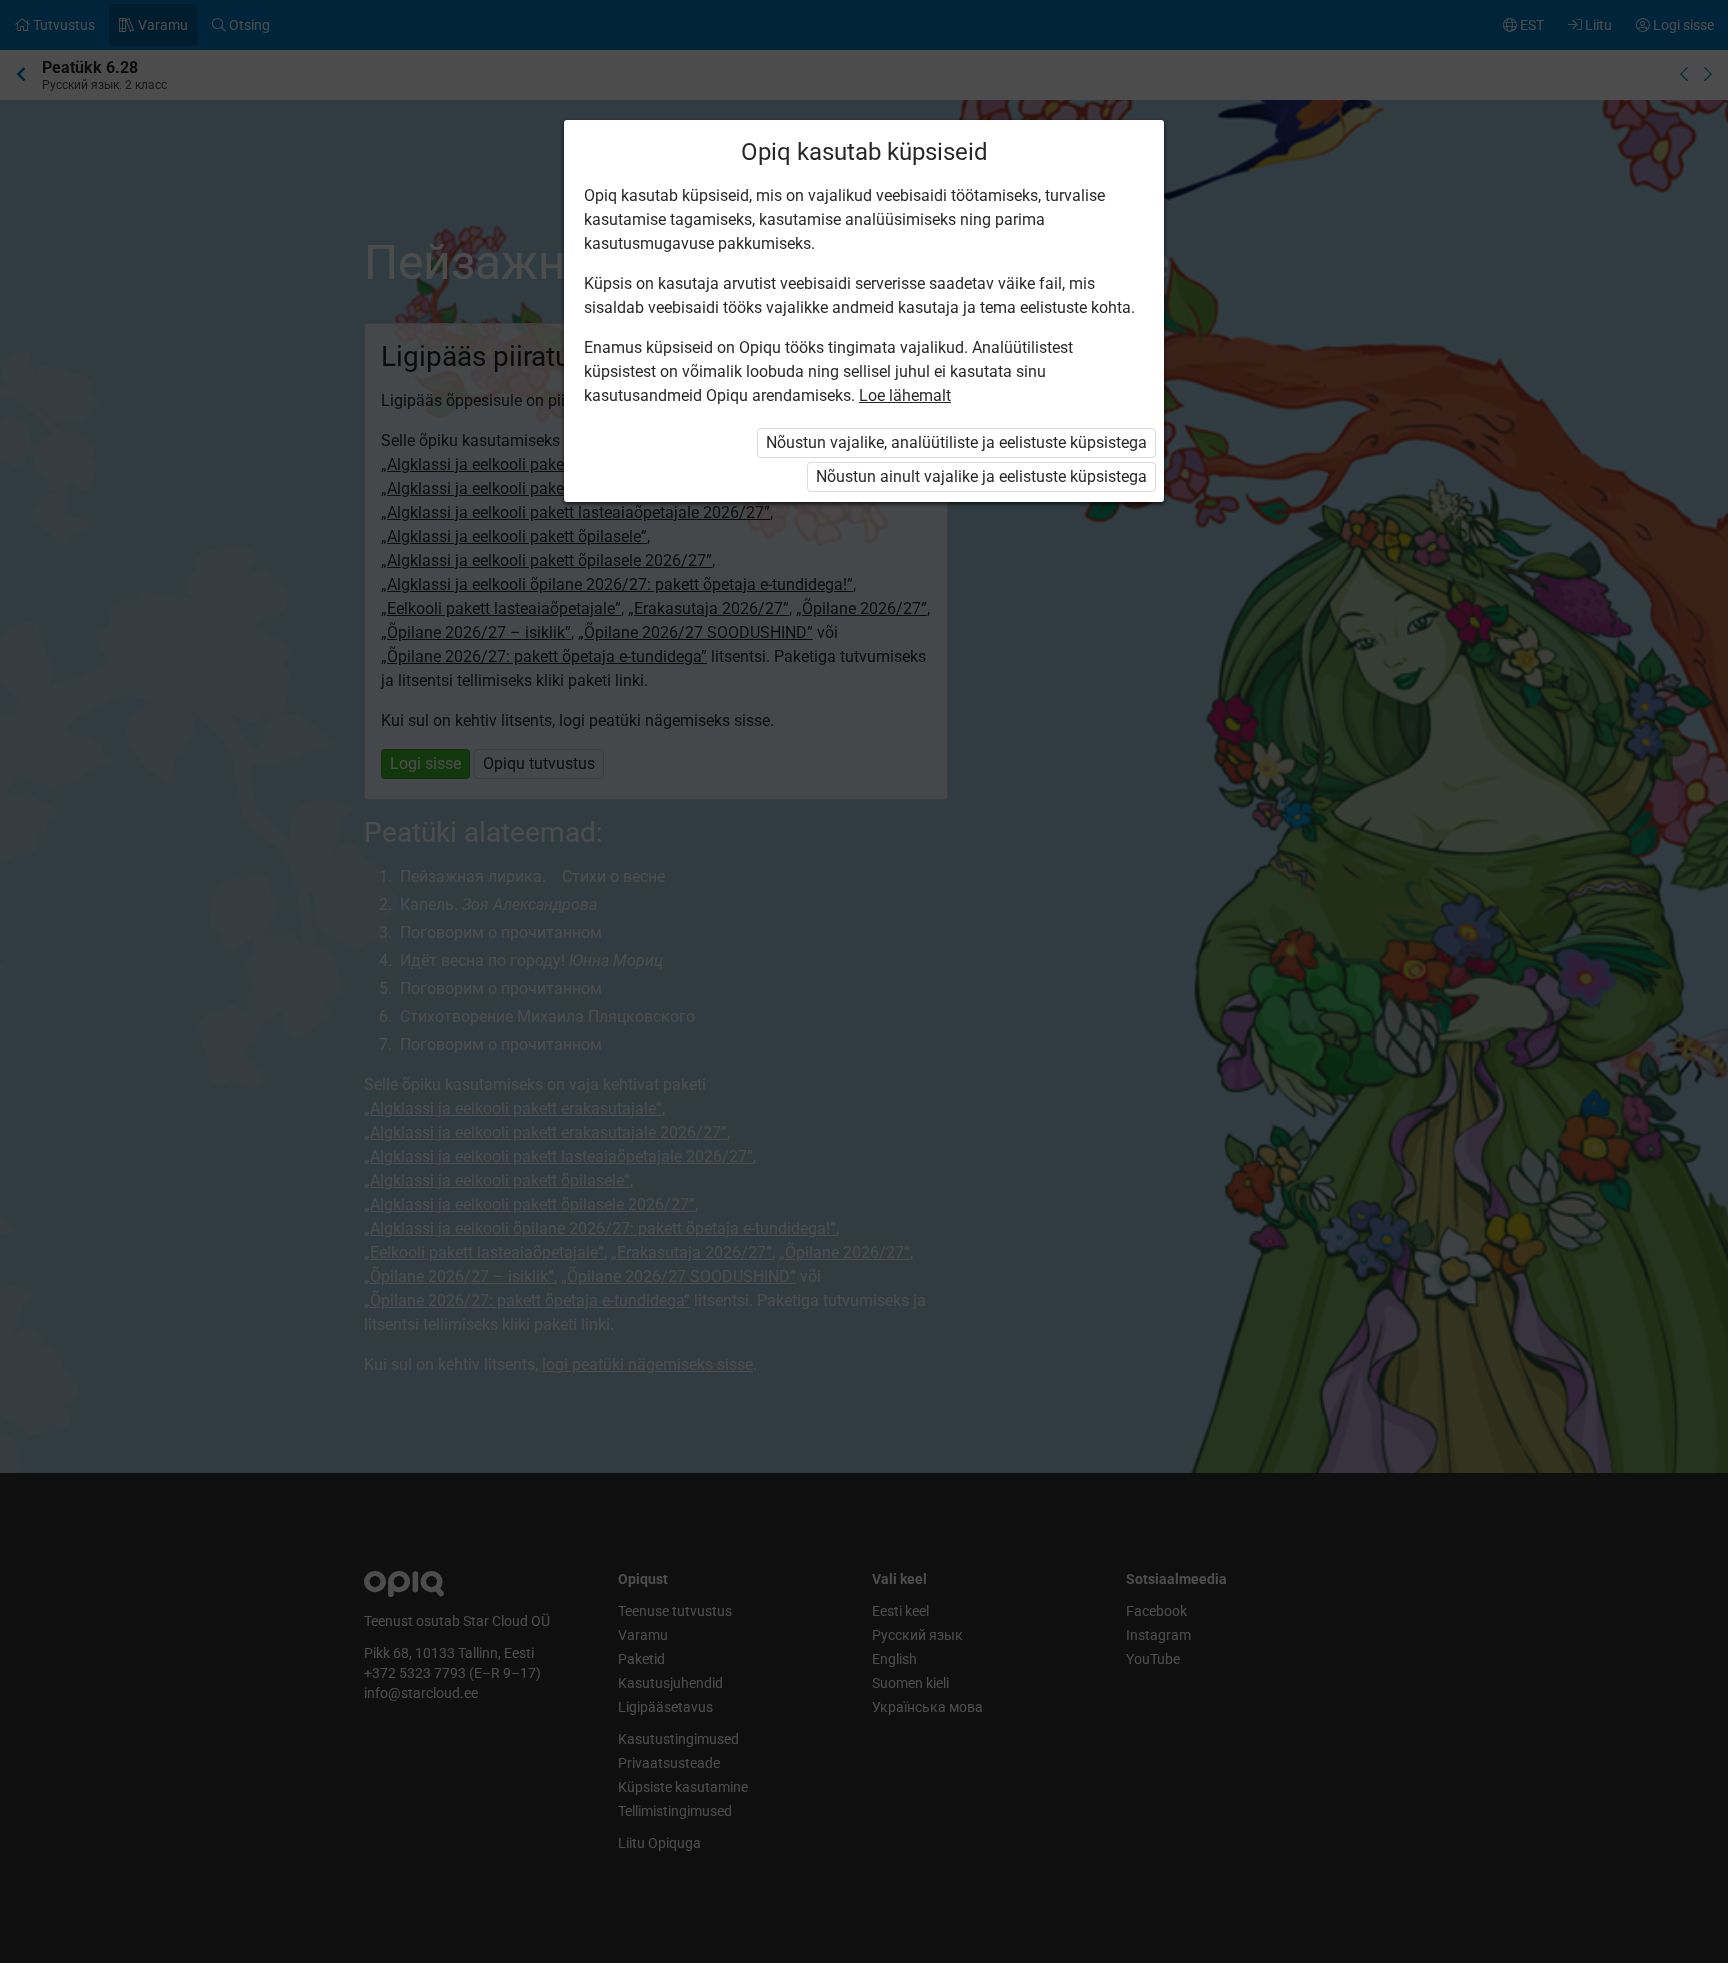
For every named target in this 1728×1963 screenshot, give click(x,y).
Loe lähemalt (905, 395)
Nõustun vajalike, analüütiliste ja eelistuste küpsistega (956, 442)
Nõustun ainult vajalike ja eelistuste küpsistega (981, 476)
